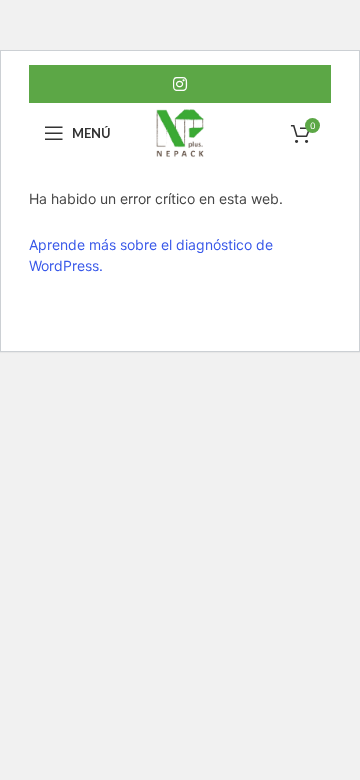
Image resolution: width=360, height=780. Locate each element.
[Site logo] (179, 131)
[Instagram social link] (179, 84)
